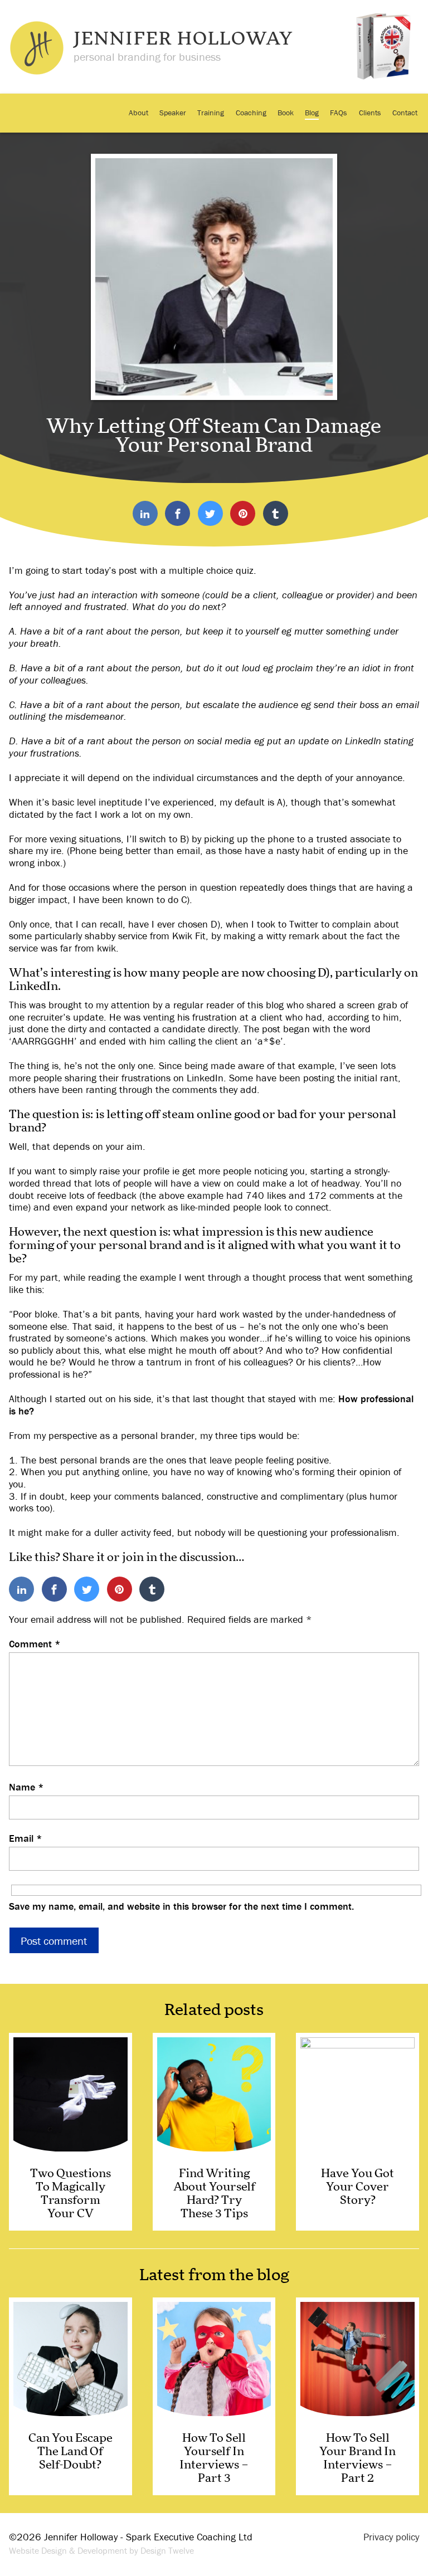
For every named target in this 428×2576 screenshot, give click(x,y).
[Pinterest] (243, 514)
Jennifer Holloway (183, 40)
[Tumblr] (276, 514)
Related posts (214, 2011)
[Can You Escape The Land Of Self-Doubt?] (70, 2396)
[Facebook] (177, 514)
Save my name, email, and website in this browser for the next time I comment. (181, 1906)
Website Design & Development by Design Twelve (101, 2550)
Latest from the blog (214, 2276)
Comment (35, 1644)
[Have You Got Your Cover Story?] (358, 2132)
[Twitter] (210, 514)
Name (26, 1787)
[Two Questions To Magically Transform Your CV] (70, 2132)
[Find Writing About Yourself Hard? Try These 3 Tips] (214, 2132)
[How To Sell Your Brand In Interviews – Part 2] (358, 2396)
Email (26, 1838)
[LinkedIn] (145, 514)
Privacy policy (391, 2537)
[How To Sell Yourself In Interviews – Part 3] (214, 2396)
